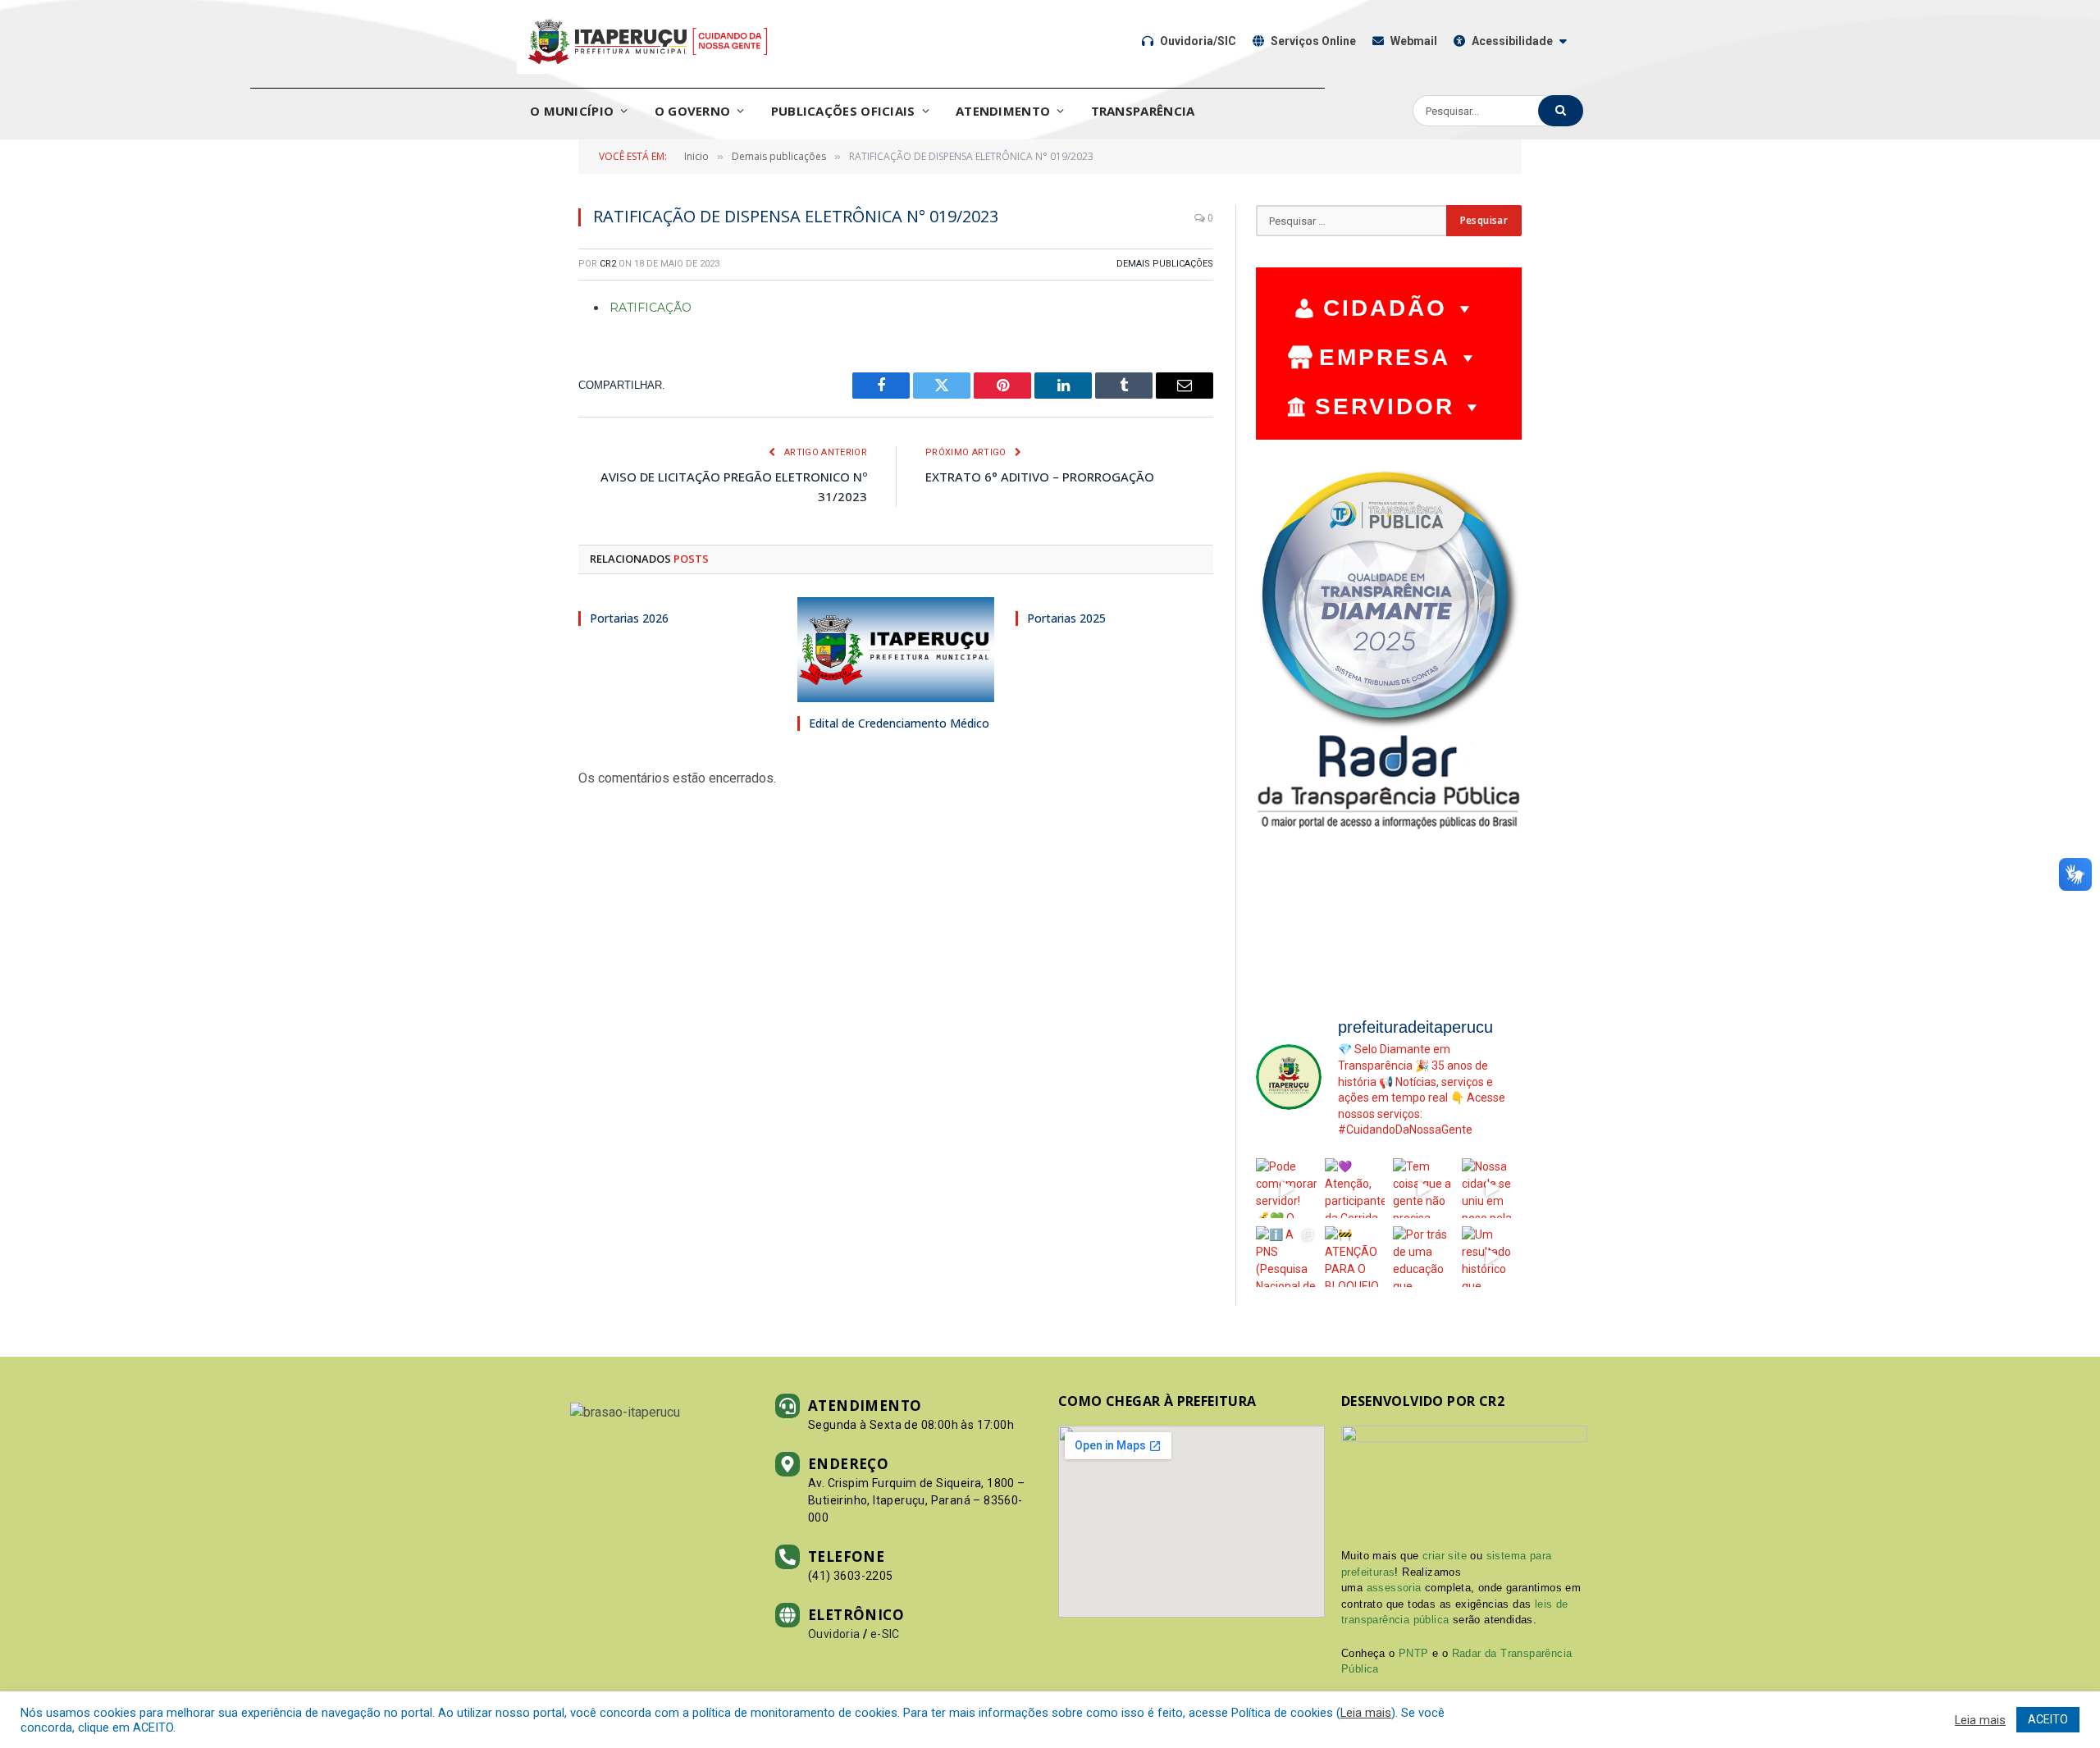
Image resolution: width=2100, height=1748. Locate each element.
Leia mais (1366, 1713)
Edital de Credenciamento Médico (899, 723)
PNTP (1414, 1653)
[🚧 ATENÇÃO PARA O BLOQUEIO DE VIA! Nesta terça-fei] (1355, 1257)
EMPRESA (1385, 357)
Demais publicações (1165, 264)
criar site (1445, 1556)
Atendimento (1003, 111)
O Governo (693, 111)
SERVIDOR (1385, 406)
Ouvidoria (834, 1634)
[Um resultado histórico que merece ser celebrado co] (1492, 1257)
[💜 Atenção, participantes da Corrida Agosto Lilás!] (1355, 1189)
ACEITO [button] (2048, 1719)
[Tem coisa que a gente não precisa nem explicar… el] (1423, 1189)
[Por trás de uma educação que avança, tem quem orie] (1423, 1257)
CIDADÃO (1385, 308)
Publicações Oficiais (843, 111)
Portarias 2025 (1066, 618)
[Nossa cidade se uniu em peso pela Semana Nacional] (1492, 1189)
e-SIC (885, 1634)
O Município (572, 111)
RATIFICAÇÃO (651, 308)
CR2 (608, 264)
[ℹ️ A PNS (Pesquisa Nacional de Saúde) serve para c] (1286, 1257)
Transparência (1143, 111)
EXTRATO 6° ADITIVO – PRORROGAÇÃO (1040, 477)
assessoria (1394, 1588)
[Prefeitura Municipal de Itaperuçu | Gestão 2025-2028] (648, 41)
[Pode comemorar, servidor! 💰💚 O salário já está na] (1286, 1189)
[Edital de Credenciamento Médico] (896, 650)
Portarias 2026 (629, 618)
